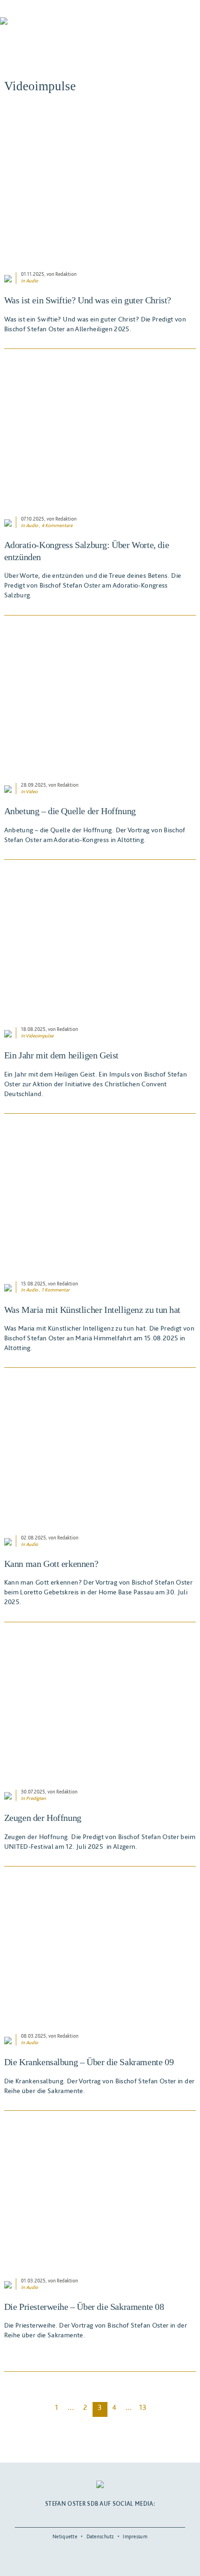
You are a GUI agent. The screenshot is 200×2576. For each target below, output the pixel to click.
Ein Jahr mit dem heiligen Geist (61, 1055)
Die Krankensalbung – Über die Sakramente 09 (89, 2062)
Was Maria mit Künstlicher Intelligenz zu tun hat (92, 1310)
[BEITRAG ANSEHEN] (100, 187)
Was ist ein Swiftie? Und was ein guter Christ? (88, 300)
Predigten (36, 1798)
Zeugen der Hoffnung (43, 1818)
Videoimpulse (40, 1036)
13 (143, 2407)
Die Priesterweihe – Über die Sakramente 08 (84, 2307)
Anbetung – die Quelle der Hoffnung (70, 811)
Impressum (135, 2536)
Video (32, 792)
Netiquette (65, 2536)
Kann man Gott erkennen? (51, 1564)
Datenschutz (100, 2536)
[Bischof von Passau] (56, 27)
